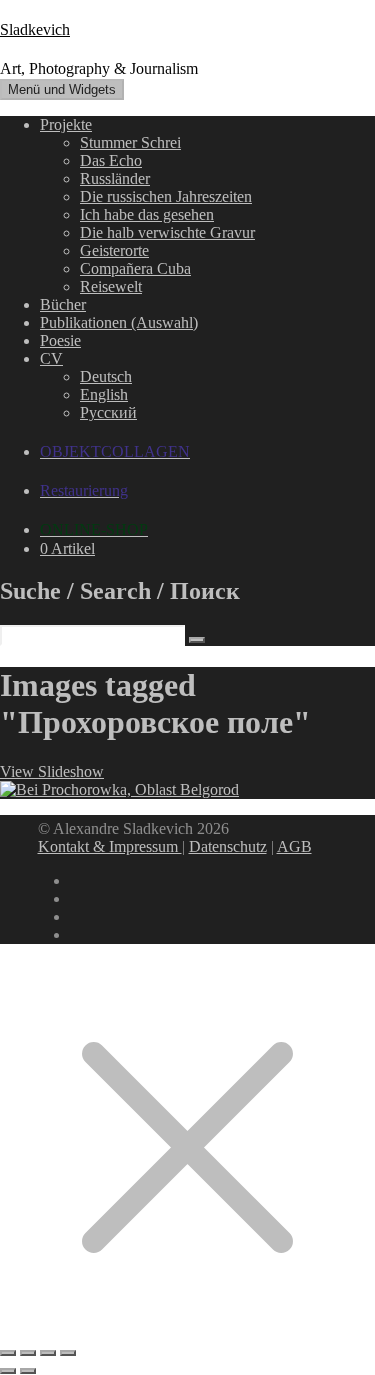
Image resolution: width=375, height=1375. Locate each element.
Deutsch (106, 376)
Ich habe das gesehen (147, 214)
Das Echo (111, 160)
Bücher (63, 304)
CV (51, 358)
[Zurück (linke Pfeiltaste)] (8, 1371)
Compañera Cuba (135, 268)
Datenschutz (228, 846)
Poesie (60, 340)
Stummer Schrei (130, 142)
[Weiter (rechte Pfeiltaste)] (28, 1371)
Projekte (66, 124)
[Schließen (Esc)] (68, 1353)
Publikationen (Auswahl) (119, 322)
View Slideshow (52, 771)
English (104, 394)
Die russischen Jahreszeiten (166, 196)
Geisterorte (114, 250)
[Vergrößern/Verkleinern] (8, 1353)
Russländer (115, 178)
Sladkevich (35, 29)
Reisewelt (111, 286)
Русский (108, 412)
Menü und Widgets (62, 89)
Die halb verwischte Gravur (167, 232)
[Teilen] (48, 1353)
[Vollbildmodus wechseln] (28, 1353)
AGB (294, 846)
